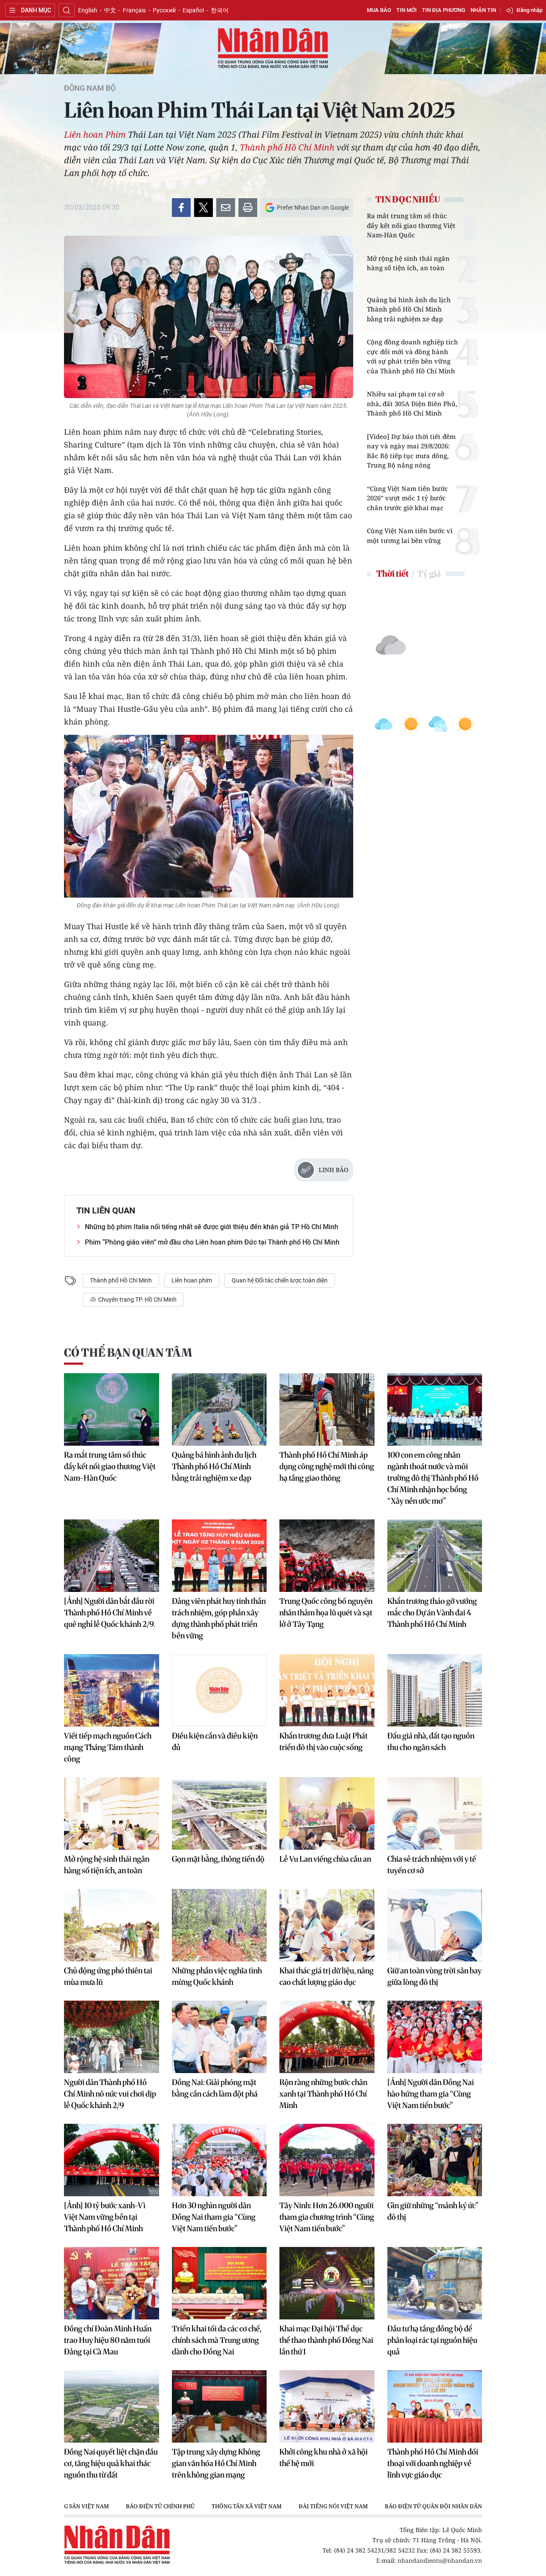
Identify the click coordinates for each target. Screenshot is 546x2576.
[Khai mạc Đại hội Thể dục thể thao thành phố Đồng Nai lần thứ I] (327, 2283)
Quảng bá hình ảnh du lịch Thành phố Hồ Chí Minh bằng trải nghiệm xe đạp (409, 309)
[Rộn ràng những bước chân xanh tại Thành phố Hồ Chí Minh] (327, 2037)
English (88, 10)
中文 (110, 10)
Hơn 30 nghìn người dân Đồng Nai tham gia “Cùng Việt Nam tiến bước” (214, 2217)
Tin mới (407, 10)
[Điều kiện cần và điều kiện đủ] (219, 1690)
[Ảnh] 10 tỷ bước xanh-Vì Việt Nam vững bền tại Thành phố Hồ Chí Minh (105, 2217)
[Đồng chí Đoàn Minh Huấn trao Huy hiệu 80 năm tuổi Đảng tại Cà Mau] (112, 2283)
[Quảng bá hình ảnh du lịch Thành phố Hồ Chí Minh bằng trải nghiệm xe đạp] (219, 1409)
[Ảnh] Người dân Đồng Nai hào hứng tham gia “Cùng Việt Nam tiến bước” (431, 2094)
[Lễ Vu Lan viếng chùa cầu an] (327, 1814)
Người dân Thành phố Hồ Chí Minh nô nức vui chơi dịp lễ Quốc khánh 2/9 (110, 2094)
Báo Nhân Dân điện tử (273, 49)
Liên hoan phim (192, 1280)
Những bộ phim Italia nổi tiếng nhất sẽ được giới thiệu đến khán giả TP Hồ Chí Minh (212, 1227)
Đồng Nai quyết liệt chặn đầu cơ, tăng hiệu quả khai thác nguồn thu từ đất (111, 2463)
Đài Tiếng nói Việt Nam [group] (333, 2506)
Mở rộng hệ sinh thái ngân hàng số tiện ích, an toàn (408, 263)
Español (193, 10)
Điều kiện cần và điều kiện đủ (215, 1741)
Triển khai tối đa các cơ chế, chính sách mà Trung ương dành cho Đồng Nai (217, 2340)
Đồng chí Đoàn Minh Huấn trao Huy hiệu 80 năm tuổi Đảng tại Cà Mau (108, 2340)
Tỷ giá (429, 573)
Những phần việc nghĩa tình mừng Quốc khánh (217, 1976)
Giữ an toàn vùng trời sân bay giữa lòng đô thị (434, 1976)
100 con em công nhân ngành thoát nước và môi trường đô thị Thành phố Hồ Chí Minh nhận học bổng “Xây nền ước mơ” (433, 1478)
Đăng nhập (530, 10)
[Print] (248, 208)
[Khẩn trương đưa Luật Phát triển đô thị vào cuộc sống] (327, 1690)
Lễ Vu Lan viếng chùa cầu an (325, 1859)
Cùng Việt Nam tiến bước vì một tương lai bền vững (410, 536)
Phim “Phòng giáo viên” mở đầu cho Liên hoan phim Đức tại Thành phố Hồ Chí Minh (212, 1242)
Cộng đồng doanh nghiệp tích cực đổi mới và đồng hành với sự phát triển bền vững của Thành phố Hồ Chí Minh (412, 356)
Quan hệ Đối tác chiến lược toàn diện (280, 1280)
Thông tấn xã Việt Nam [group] (247, 2506)
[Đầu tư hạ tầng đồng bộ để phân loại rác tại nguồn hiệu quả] (435, 2283)
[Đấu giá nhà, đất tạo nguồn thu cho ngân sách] (435, 1690)
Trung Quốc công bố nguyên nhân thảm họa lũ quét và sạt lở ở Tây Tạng (326, 1613)
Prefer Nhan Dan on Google (313, 208)
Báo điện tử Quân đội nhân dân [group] (433, 2506)
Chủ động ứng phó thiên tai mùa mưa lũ (108, 1976)
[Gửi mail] (226, 208)
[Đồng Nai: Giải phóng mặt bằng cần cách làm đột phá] (219, 2037)
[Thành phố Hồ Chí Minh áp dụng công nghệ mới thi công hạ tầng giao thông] (327, 1409)
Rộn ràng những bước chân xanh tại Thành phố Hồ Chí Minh (323, 2094)
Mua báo (379, 10)
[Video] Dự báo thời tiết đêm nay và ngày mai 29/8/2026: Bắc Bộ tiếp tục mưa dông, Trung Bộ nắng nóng (411, 451)
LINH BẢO (334, 1170)
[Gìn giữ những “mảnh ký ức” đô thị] (435, 2160)
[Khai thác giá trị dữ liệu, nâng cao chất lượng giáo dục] (327, 1925)
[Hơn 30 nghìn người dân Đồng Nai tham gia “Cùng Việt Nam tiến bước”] (219, 2160)
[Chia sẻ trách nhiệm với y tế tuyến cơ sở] (435, 1814)
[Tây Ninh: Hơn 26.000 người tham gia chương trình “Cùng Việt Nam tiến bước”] (327, 2160)
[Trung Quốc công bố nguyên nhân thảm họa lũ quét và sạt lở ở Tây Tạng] (327, 1556)
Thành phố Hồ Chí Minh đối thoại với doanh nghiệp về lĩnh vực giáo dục (433, 2463)
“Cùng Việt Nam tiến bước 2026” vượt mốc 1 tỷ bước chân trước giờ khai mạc (407, 498)
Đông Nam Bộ (90, 88)
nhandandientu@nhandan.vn (440, 2560)
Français (134, 10)
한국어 (220, 10)
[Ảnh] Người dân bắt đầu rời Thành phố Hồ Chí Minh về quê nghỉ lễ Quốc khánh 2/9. (110, 1613)
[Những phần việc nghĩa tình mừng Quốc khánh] (219, 1925)
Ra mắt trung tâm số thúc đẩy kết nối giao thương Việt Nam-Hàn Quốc (411, 225)
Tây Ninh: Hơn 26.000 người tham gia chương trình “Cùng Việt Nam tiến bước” (327, 2217)
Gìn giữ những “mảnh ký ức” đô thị (433, 2211)
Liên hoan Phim (95, 134)
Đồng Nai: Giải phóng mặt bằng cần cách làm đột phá (215, 2088)
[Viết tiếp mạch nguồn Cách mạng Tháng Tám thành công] (112, 1690)
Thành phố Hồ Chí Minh (287, 147)
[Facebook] (181, 208)
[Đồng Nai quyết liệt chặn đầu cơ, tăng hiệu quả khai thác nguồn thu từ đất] (112, 2406)
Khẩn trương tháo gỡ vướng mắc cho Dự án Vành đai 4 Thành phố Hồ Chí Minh (432, 1613)
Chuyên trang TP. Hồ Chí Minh (137, 1300)
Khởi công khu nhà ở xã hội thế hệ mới (324, 2458)
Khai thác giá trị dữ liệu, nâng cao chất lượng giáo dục (327, 1976)
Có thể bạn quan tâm (128, 1353)
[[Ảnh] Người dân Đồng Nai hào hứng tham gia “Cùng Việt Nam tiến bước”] (435, 2037)
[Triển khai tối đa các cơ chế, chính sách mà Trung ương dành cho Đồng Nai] (219, 2283)
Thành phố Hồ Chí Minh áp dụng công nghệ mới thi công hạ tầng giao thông (327, 1466)
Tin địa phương (444, 10)
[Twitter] (203, 208)
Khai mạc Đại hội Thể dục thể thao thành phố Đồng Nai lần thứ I (326, 2340)
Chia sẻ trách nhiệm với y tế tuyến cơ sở (432, 1865)
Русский (164, 10)
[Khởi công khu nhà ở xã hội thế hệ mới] (327, 2406)
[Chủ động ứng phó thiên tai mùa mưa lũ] (112, 1925)
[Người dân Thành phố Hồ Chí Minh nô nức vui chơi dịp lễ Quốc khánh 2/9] (112, 2037)
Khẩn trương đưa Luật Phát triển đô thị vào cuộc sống (324, 1741)
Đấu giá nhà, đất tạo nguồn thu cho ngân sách (431, 1741)
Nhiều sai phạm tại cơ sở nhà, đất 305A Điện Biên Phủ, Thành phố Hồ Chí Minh (412, 403)
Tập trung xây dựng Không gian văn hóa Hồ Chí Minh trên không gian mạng (216, 2463)
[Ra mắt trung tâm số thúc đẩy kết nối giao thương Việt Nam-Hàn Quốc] (112, 1409)
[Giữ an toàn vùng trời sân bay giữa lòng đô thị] (435, 1925)
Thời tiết (392, 573)
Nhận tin (483, 10)
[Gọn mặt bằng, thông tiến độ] (219, 1814)
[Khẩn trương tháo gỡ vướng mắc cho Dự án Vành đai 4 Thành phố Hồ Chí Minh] (435, 1556)
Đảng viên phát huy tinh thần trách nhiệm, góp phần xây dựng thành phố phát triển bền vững (219, 1618)
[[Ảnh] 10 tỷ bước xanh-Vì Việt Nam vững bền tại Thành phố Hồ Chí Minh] (112, 2160)
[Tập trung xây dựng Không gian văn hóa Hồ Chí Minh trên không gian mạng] (219, 2406)
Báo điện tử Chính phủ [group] (160, 2506)
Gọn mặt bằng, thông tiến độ (218, 1859)
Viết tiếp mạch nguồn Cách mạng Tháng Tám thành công (108, 1747)
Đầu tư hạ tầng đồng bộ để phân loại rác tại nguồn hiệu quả (432, 2340)
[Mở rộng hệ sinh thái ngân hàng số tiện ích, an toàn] (112, 1814)
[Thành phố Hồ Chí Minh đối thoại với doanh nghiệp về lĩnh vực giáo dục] (435, 2406)
